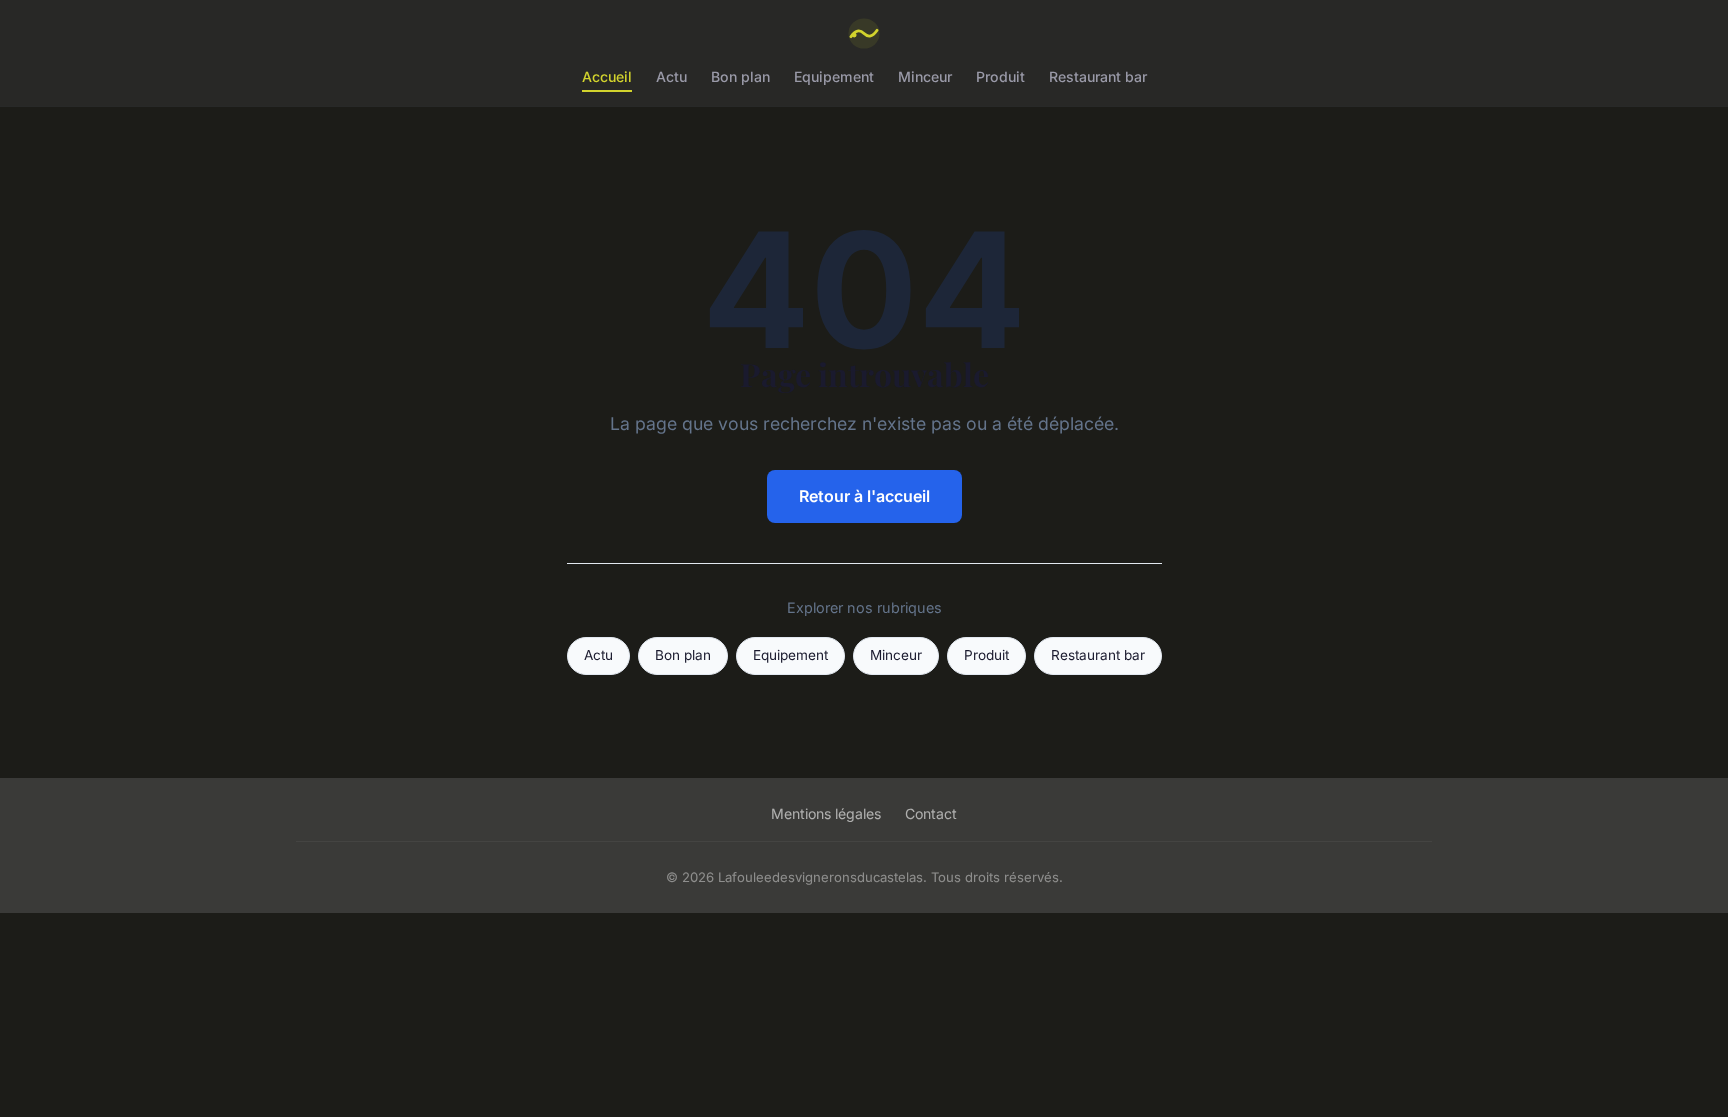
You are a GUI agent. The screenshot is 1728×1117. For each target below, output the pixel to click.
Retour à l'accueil (864, 496)
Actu (671, 76)
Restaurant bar (1098, 76)
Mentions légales (826, 813)
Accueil (607, 76)
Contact (931, 813)
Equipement (834, 76)
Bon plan (740, 76)
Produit (1000, 76)
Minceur (925, 76)
